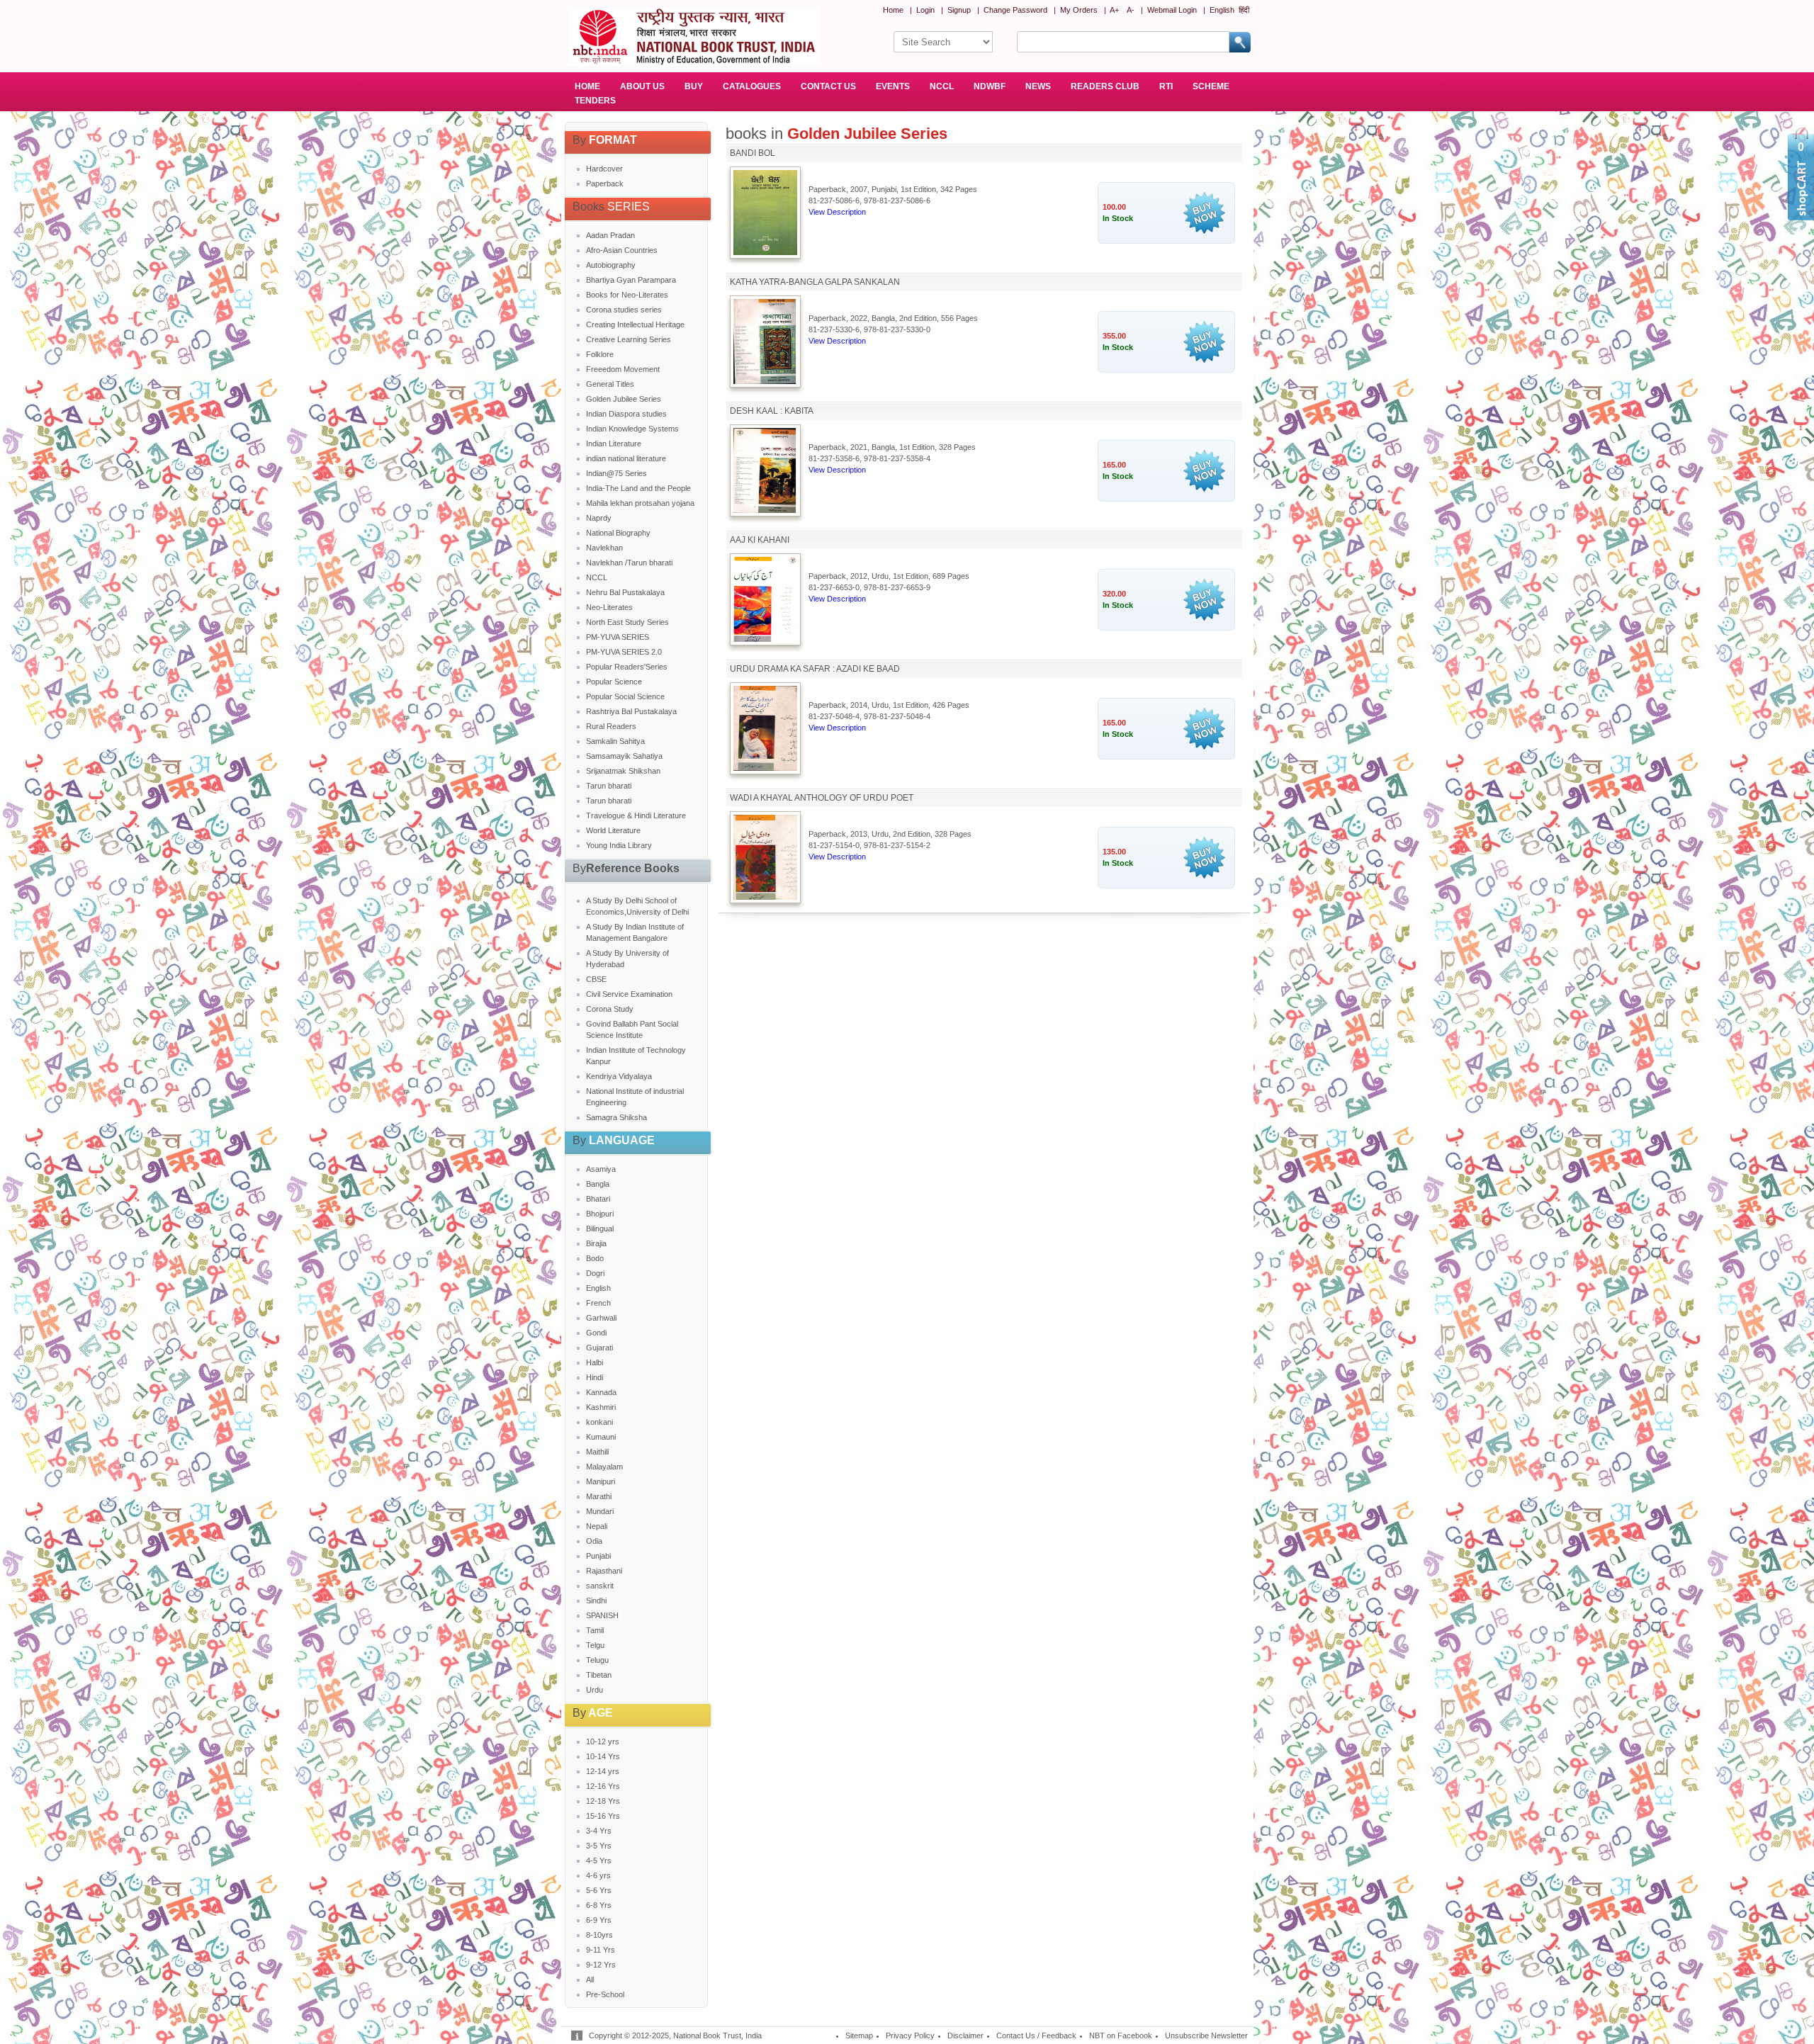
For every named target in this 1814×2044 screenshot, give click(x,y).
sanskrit (600, 1586)
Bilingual (600, 1229)
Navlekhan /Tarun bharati (629, 563)
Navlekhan (604, 548)
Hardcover (604, 169)
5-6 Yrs (599, 1890)
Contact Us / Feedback (1036, 2035)
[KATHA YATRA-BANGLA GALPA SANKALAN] (765, 381)
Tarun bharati (609, 786)
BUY (694, 86)
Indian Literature (614, 444)
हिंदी (1244, 10)
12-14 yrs (603, 1771)
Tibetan (599, 1675)
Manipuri (601, 1481)
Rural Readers (611, 726)
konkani (599, 1422)
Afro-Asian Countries (622, 250)
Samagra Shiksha (616, 1117)
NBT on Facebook (1121, 2035)
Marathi (599, 1496)
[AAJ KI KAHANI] (765, 639)
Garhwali (601, 1318)
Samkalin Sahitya (615, 741)
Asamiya (601, 1169)
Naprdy (599, 518)
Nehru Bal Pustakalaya (625, 592)
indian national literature (626, 458)
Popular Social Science (625, 696)
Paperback (605, 183)
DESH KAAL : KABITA (772, 411)
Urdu (595, 1690)
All (590, 1980)
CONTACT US (828, 86)
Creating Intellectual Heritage (635, 324)
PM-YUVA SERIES (618, 637)
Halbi (595, 1362)
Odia (594, 1541)
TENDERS (595, 101)
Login (925, 10)
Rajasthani (604, 1571)
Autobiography (611, 265)
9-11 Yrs (601, 1950)
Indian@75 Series (616, 473)
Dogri (595, 1273)
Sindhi (596, 1600)
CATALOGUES (752, 86)
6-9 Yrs (599, 1920)
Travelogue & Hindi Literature (636, 815)
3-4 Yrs (599, 1831)
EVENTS (893, 86)
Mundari (600, 1511)
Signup (959, 10)
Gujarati (599, 1348)
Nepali (597, 1526)
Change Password (1015, 10)
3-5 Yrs (599, 1846)
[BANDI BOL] (765, 252)
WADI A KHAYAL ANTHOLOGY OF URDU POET (822, 798)
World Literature (613, 830)
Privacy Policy (910, 2035)
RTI (1166, 86)
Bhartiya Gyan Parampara (631, 280)
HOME (587, 86)
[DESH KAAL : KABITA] (765, 510)
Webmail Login (1172, 10)
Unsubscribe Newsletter (1206, 2035)
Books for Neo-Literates (627, 295)
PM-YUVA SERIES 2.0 (624, 652)
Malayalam (604, 1467)
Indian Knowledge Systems (632, 429)
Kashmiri (601, 1407)
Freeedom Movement (623, 369)
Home (893, 10)
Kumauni (601, 1437)
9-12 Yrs (601, 1965)
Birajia (596, 1243)
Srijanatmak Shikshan (623, 771)
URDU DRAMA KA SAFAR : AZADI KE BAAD (815, 669)
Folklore (600, 354)
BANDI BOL (753, 153)
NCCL (942, 86)
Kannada (601, 1392)
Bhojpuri (600, 1214)
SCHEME (1211, 86)
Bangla (598, 1184)
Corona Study (610, 1009)
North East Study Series (627, 622)
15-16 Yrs (603, 1816)
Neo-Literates (609, 607)
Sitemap (859, 2035)
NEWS (1038, 86)
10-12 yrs (603, 1741)
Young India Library (619, 845)
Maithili (597, 1452)
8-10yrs (599, 1935)
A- (1131, 10)
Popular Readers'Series (627, 667)
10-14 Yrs (603, 1756)
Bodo (595, 1258)
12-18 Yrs (603, 1801)
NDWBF (990, 86)
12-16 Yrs (603, 1786)
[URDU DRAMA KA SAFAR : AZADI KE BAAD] (765, 768)
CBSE (596, 979)
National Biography (618, 533)
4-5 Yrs (599, 1861)
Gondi (596, 1333)
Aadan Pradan (610, 235)
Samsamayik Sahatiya (624, 756)
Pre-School (605, 1994)
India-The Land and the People (638, 488)
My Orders (1079, 10)
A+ (1114, 10)
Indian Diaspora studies (626, 414)
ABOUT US (642, 86)
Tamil (595, 1630)
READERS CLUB (1105, 86)
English (1222, 10)
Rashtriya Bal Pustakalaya (631, 711)
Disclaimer (965, 2035)
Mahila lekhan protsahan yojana (640, 503)
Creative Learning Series (629, 339)
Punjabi (598, 1556)
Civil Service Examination (629, 994)
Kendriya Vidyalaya (619, 1076)
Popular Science (614, 682)
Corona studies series (624, 310)
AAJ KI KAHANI (760, 540)
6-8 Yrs (599, 1905)
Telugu (597, 1660)
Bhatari (598, 1199)
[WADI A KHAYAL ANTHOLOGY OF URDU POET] (765, 897)
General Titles (610, 384)
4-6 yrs (598, 1875)
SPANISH (602, 1615)
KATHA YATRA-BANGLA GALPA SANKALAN (815, 282)
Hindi (595, 1377)
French (598, 1303)
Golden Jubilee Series (624, 399)
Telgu (595, 1645)
